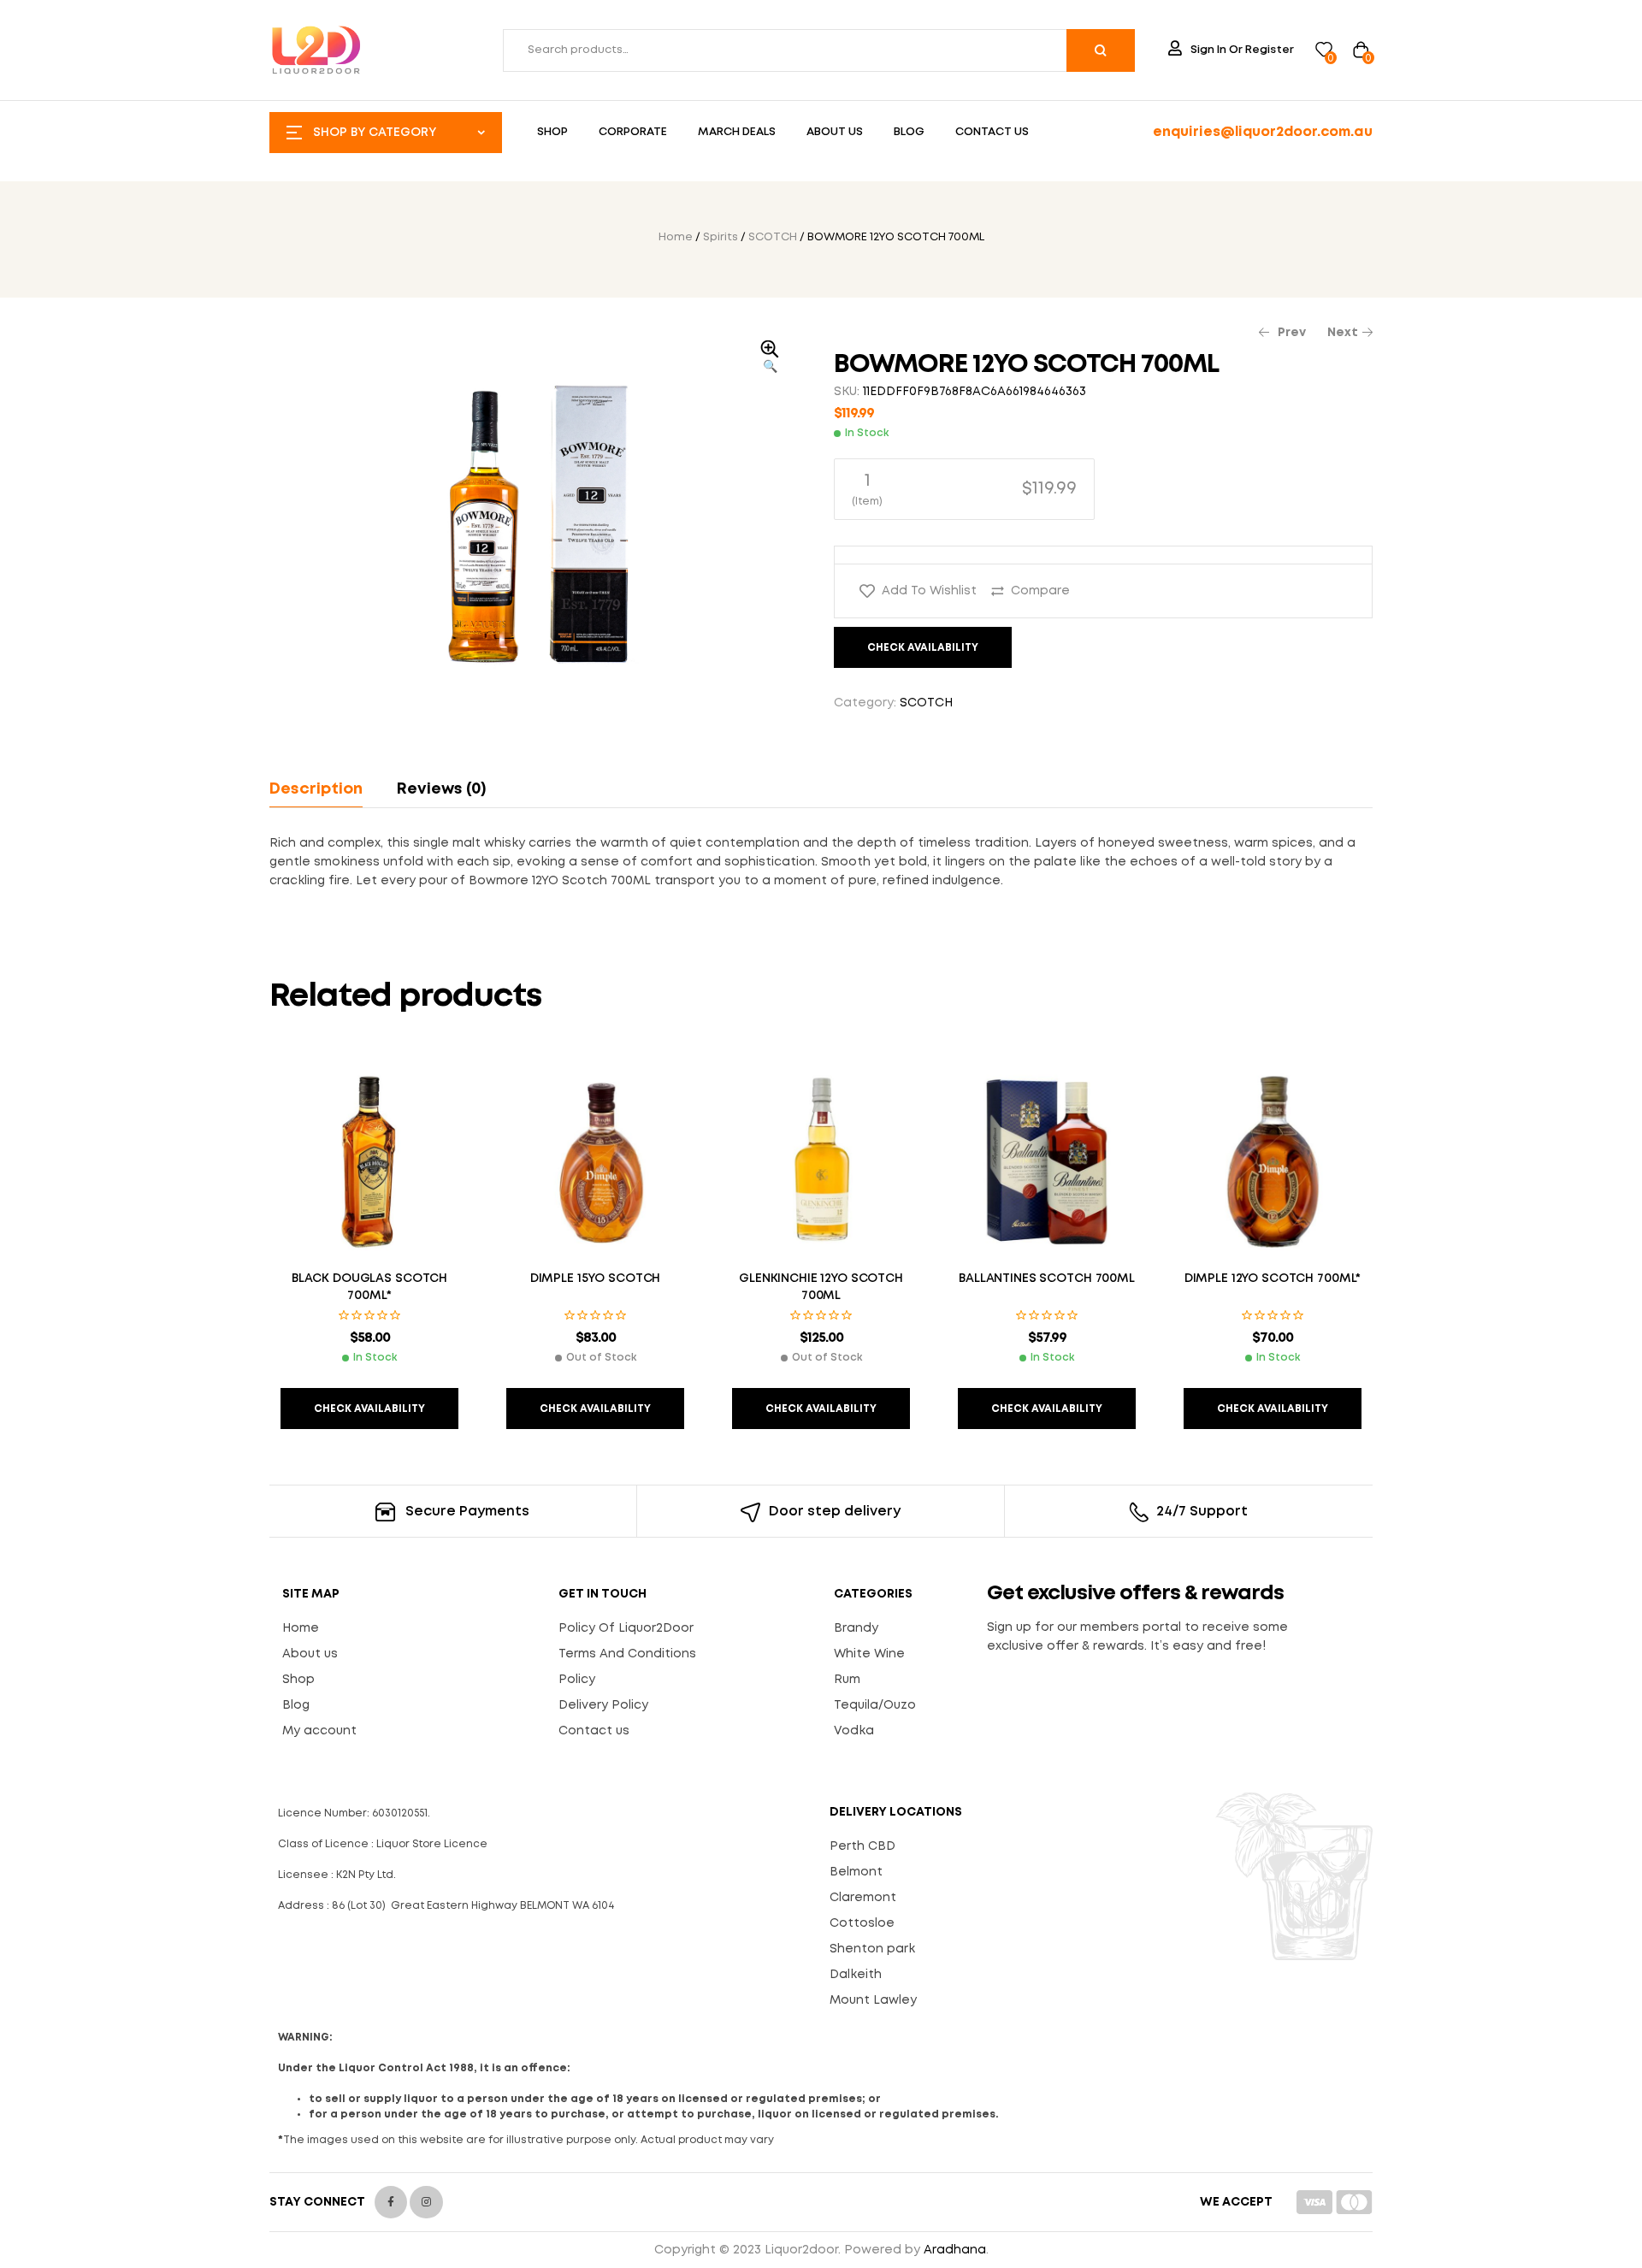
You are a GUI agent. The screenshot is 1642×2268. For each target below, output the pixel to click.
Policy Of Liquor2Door (626, 1628)
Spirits (721, 237)
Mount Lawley (873, 2000)
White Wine (869, 1654)
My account (319, 1731)
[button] (770, 358)
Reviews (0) (441, 789)
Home (676, 237)
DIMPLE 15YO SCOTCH (595, 1279)
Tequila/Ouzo (875, 1705)
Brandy (856, 1628)
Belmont (856, 1872)
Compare (1040, 591)
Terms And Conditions (627, 1654)
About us (310, 1654)
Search (1101, 50)
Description (316, 789)
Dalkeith (856, 1975)
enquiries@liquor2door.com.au (1263, 132)
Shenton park (872, 1949)
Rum (847, 1680)
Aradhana (955, 2250)
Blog (296, 1705)
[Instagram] (426, 2202)
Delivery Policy (603, 1705)
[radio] (964, 489)
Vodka (854, 1731)
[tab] (324, 789)
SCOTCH (773, 237)
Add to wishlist (929, 591)
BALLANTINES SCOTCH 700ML (1047, 1279)
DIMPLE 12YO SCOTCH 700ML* (1273, 1279)
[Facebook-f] (391, 2202)
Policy (577, 1680)
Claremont (863, 1898)
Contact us (594, 1731)
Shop (298, 1680)
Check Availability (923, 648)
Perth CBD (862, 1846)
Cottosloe (862, 1923)
